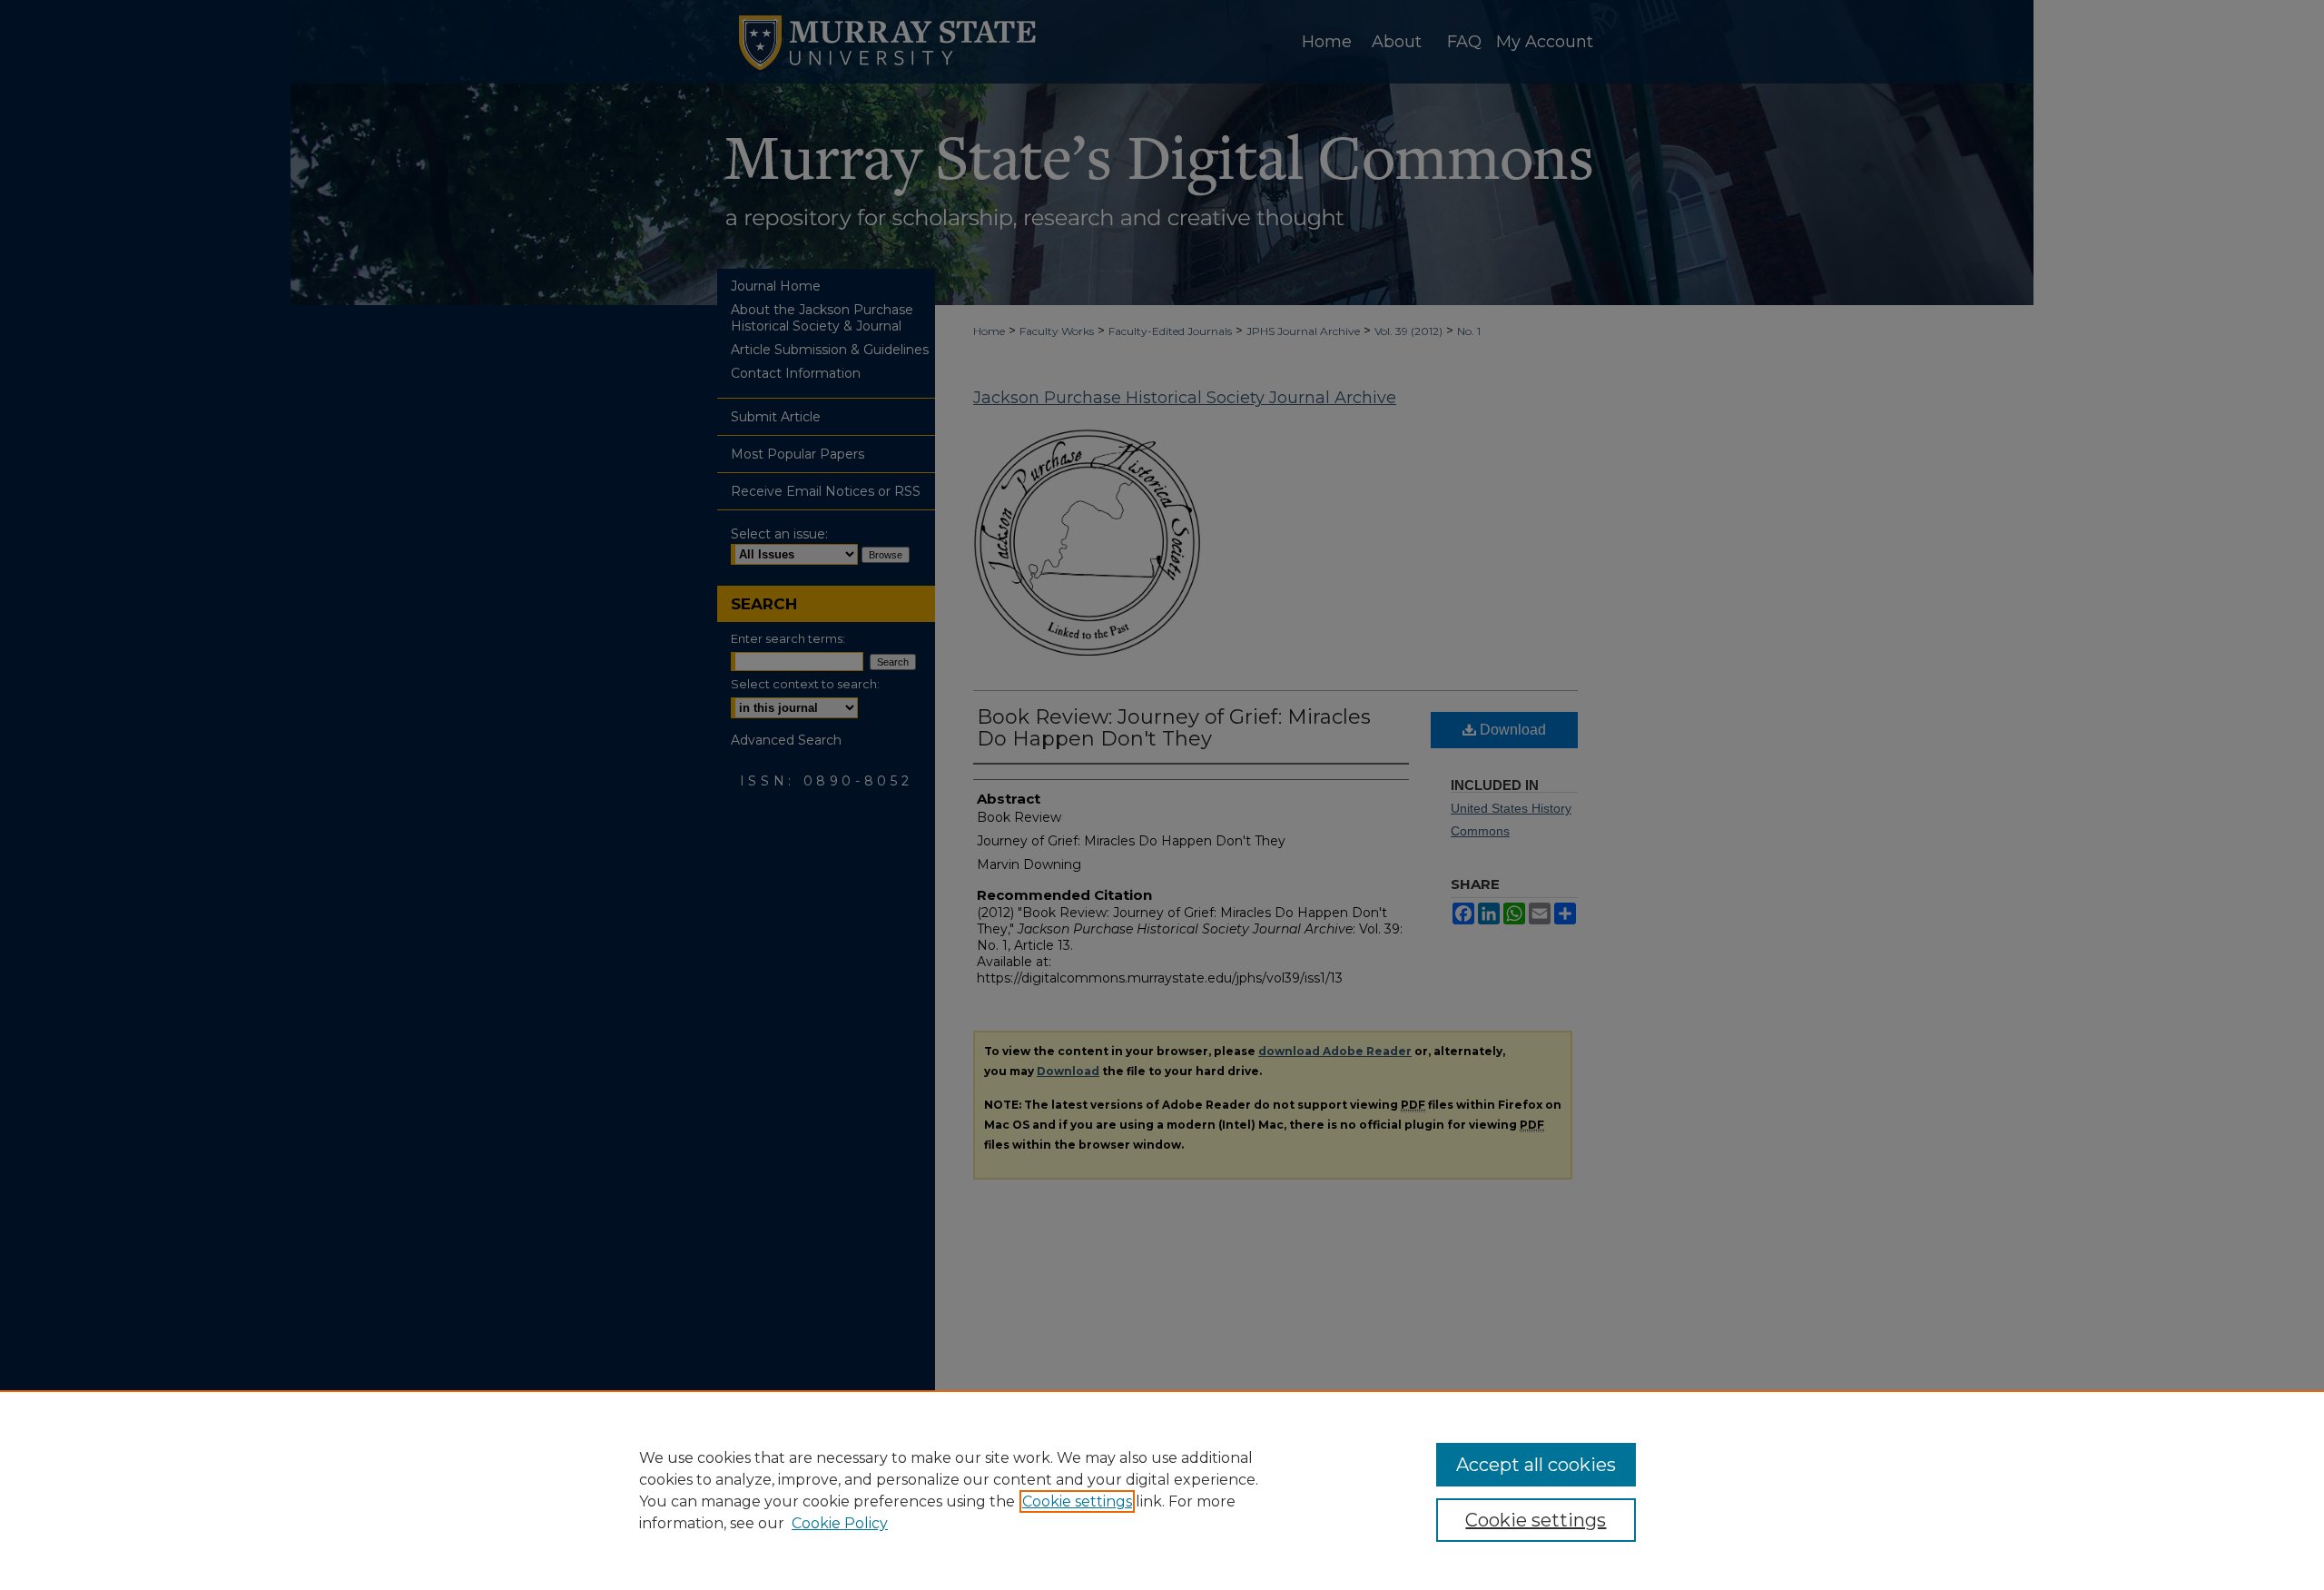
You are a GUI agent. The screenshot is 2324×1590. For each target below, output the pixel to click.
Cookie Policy (840, 1523)
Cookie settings (1077, 1501)
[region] (1162, 1490)
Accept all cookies (1536, 1465)
